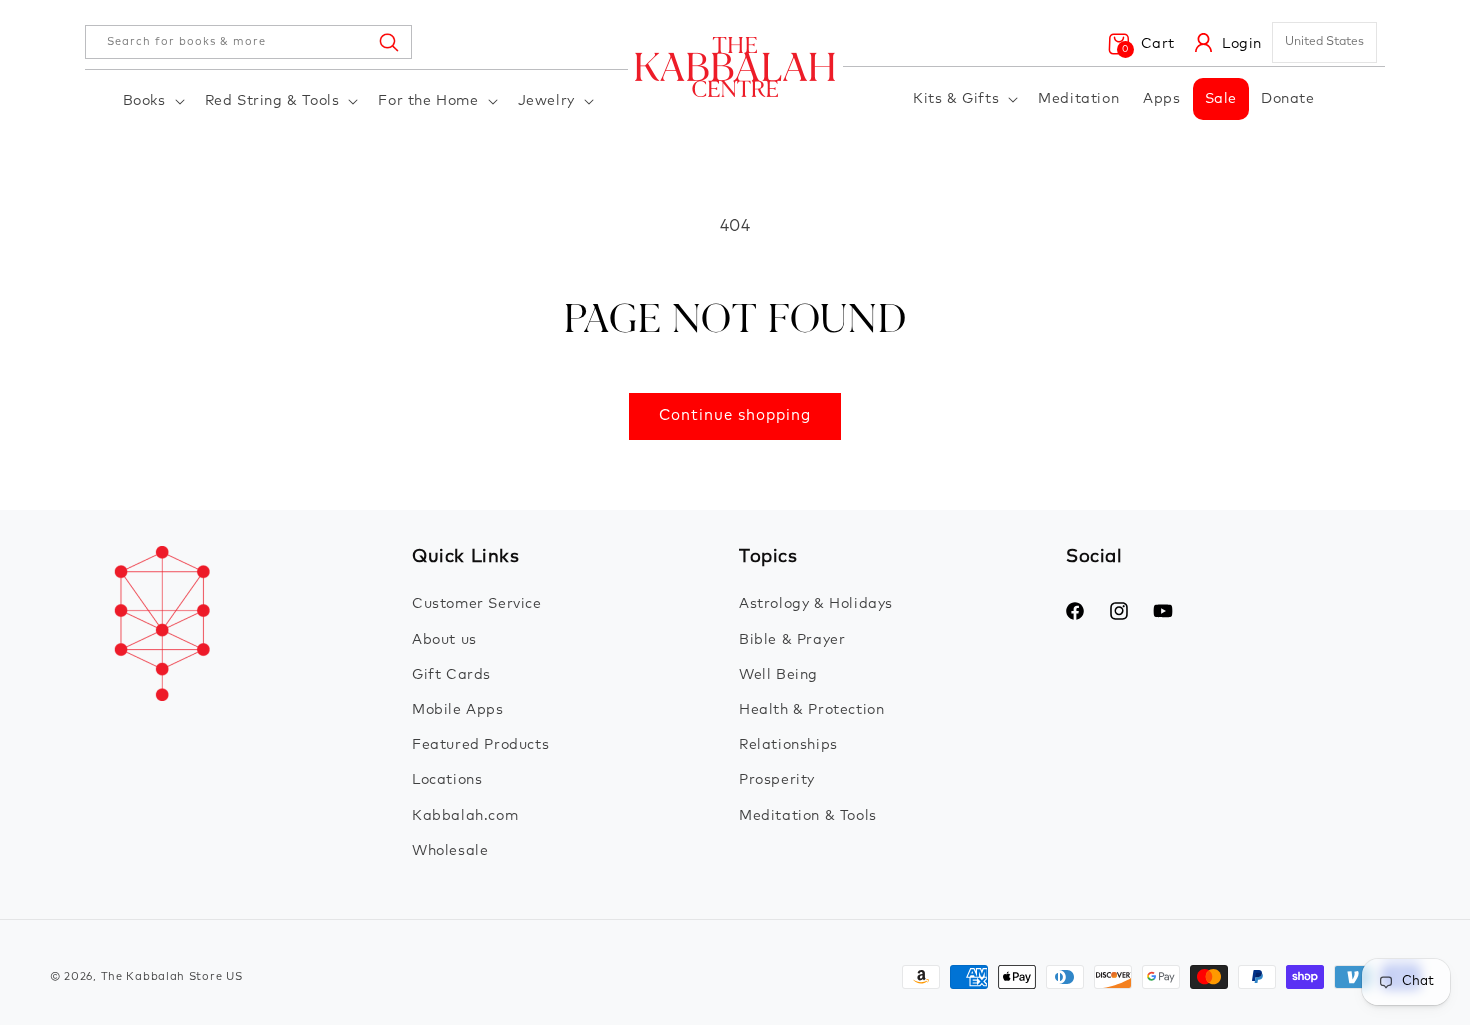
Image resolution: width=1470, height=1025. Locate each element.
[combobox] (248, 42)
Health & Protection (811, 710)
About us (444, 640)
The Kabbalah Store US (172, 976)
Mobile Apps (458, 710)
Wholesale (450, 851)
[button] (152, 101)
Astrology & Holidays (816, 604)
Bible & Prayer (792, 640)
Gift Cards (451, 675)
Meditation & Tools (808, 816)
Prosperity (777, 780)
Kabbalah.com (465, 816)
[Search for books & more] (388, 42)
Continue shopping (735, 415)
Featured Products (480, 745)
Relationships (788, 745)
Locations (447, 780)
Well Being (778, 675)
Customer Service (477, 604)
